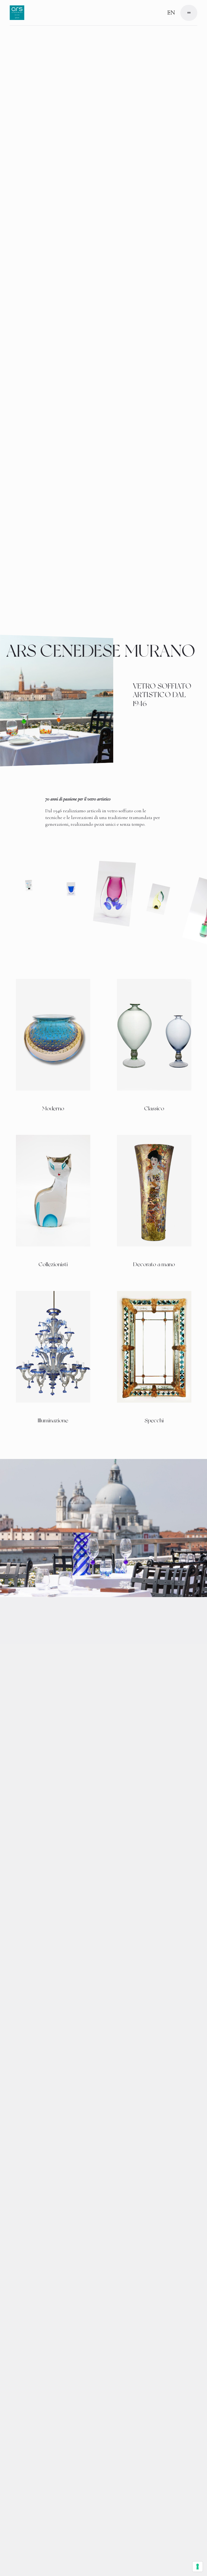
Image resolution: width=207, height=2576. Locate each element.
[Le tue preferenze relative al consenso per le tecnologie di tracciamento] (198, 2567)
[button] (189, 13)
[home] (17, 13)
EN (171, 13)
